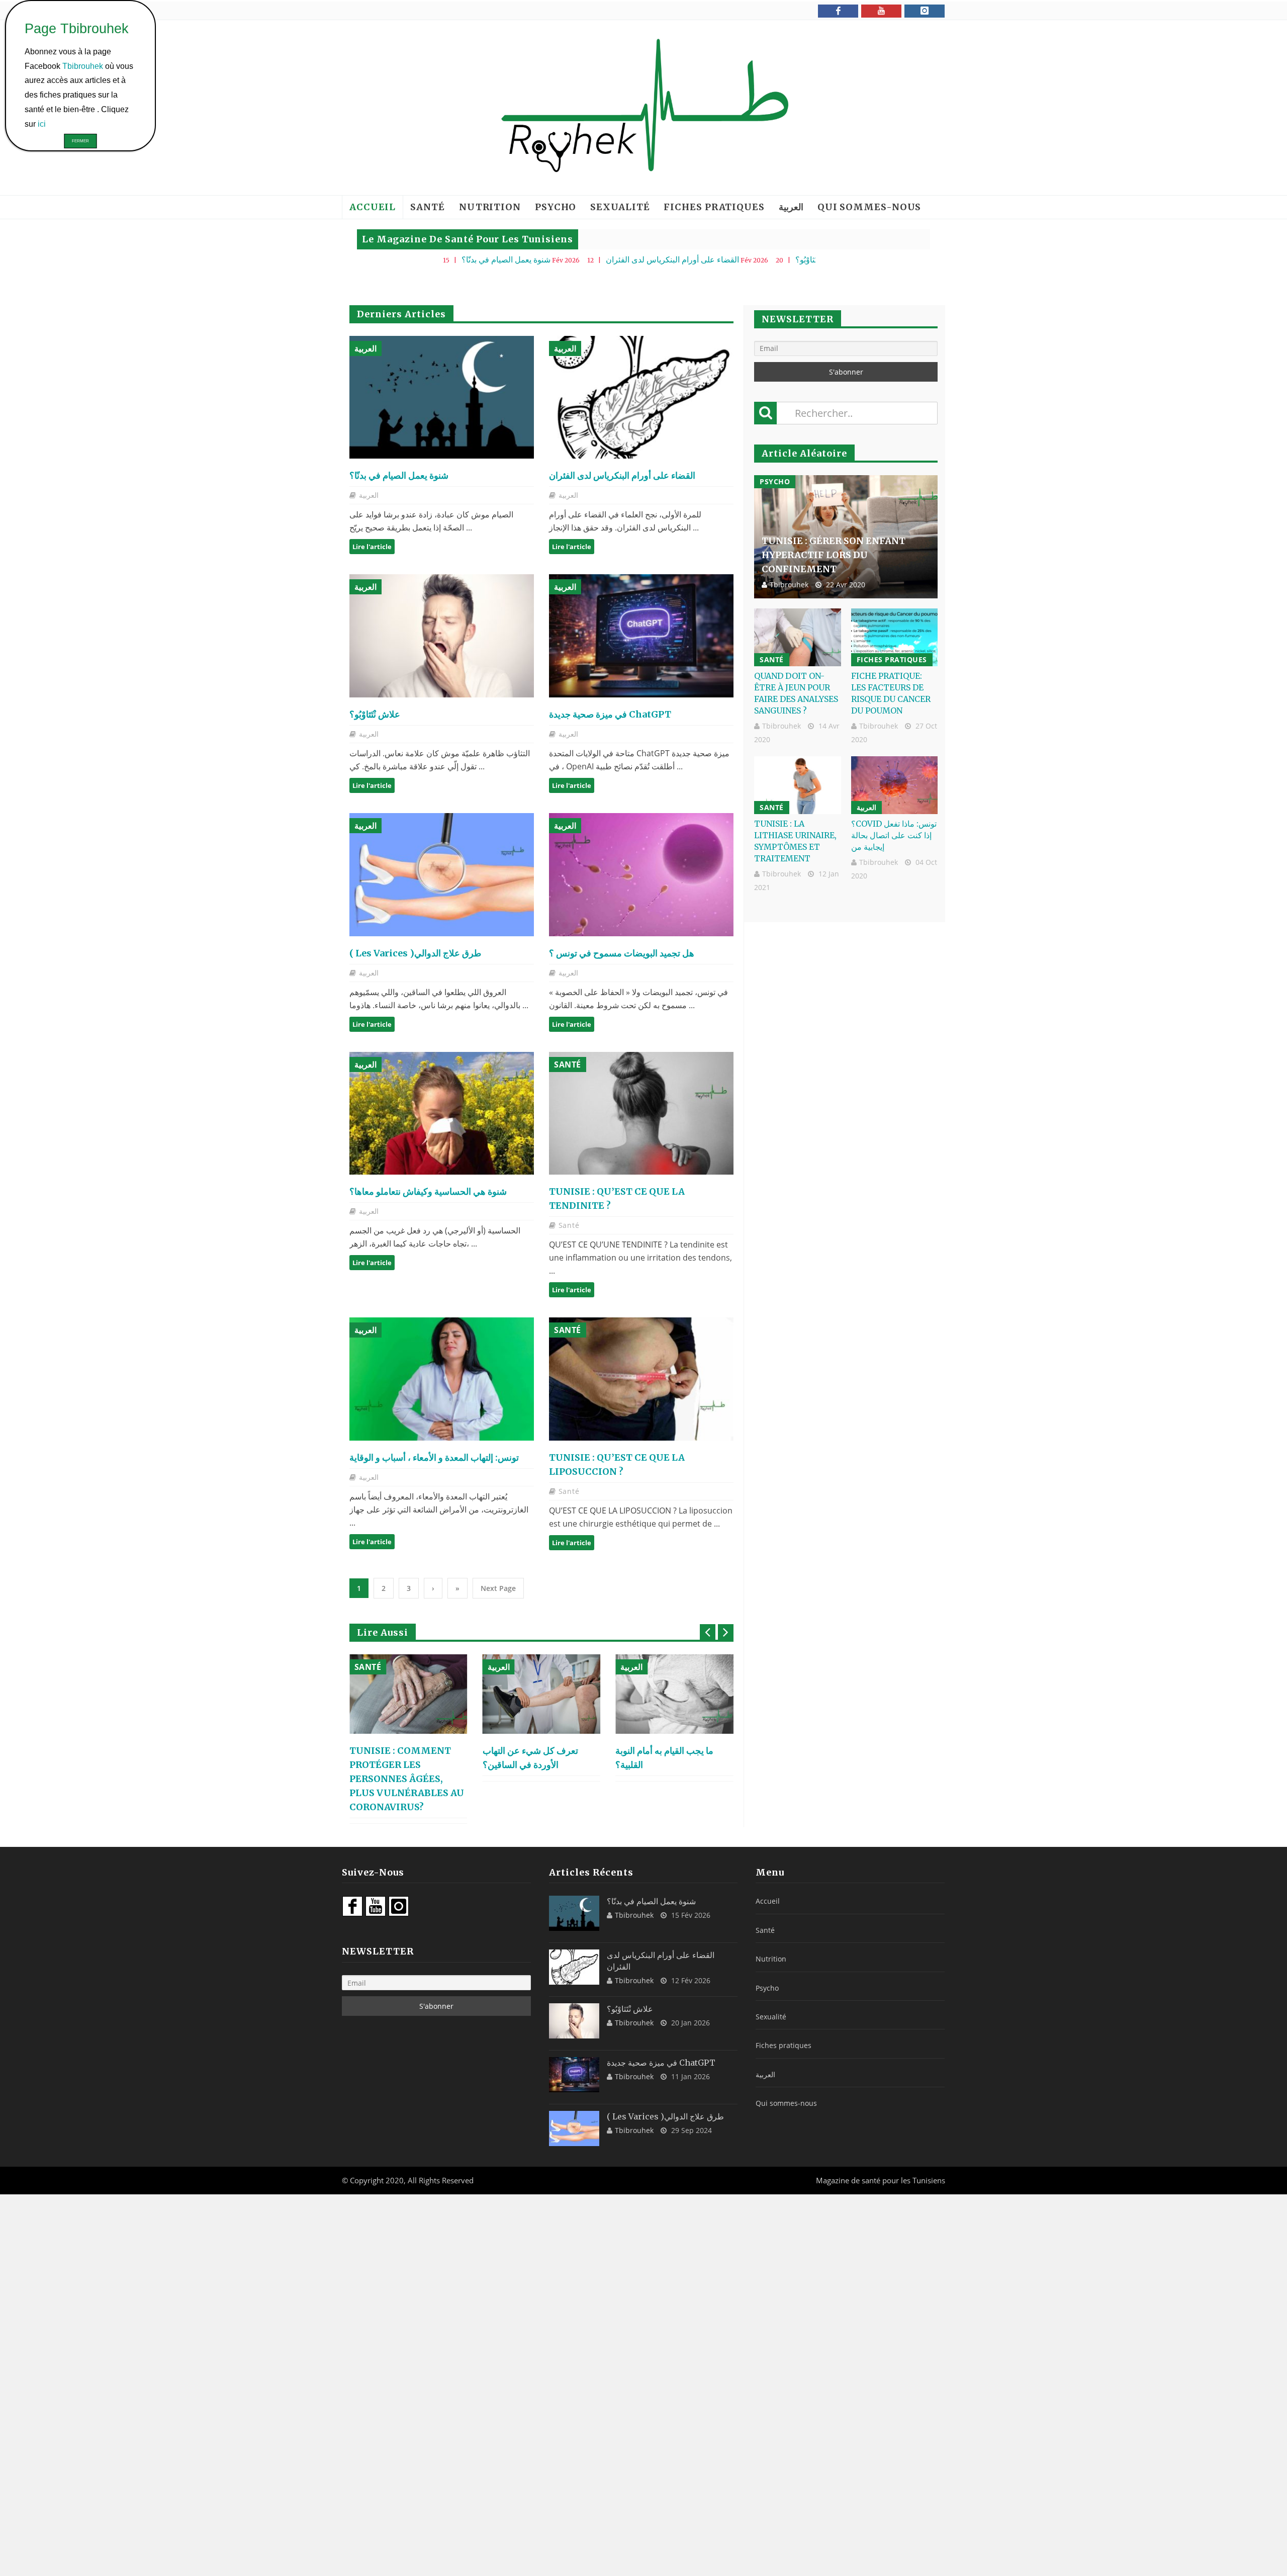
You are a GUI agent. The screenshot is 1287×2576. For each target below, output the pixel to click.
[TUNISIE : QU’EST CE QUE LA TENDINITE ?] (641, 1114)
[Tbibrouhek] (643, 108)
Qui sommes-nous (869, 207)
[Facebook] (838, 11)
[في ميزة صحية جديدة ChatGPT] (641, 636)
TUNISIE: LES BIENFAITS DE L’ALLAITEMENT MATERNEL (674, 1765)
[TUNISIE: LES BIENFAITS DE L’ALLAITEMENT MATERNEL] (674, 1694)
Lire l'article (372, 547)
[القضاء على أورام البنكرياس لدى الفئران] (641, 397)
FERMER (80, 141)
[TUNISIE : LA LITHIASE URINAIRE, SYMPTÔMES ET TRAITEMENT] (798, 785)
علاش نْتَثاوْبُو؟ (699, 259)
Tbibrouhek (789, 585)
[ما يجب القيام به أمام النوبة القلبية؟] (542, 1694)
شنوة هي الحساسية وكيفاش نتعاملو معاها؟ (428, 1191)
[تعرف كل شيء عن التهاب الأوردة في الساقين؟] (408, 1694)
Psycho (556, 207)
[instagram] (925, 11)
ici (43, 123)
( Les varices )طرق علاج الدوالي (415, 953)
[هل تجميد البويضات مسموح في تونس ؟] (641, 875)
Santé (428, 207)
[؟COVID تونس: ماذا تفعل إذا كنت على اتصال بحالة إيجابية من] (895, 785)
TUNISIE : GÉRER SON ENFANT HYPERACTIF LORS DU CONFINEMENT (834, 555)
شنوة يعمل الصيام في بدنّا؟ (387, 259)
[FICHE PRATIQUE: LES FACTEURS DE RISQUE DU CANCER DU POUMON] (895, 637)
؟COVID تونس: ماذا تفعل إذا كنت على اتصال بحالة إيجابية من (894, 835)
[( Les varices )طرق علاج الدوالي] (442, 875)
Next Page (498, 1588)
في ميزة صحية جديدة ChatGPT (814, 259)
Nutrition (490, 207)
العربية (791, 207)
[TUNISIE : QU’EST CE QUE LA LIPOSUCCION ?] (641, 1379)
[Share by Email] (473, 433)
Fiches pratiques (714, 207)
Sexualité (620, 207)
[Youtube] (881, 11)
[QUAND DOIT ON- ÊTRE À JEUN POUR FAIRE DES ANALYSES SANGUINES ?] (798, 637)
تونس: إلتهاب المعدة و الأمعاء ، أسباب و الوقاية (434, 1457)
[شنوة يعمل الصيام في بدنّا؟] (442, 397)
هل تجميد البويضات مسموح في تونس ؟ (622, 953)
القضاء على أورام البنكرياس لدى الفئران (553, 259)
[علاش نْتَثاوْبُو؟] (442, 636)
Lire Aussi (383, 1632)
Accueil (373, 207)
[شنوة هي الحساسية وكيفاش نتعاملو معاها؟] (442, 1114)
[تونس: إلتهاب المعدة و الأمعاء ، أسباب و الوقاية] (442, 1379)
